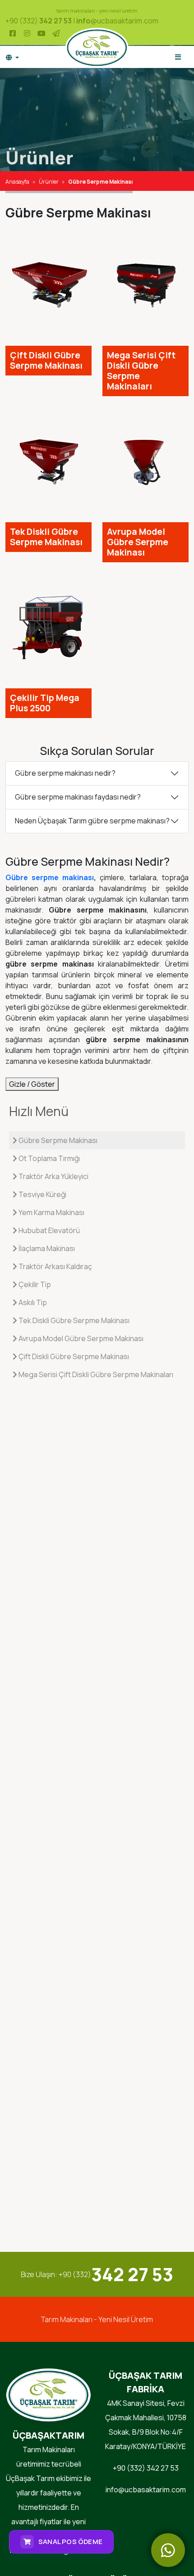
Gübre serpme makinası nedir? (65, 773)
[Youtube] (42, 33)
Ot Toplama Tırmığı (48, 1158)
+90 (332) (39, 21)
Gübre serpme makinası (50, 877)
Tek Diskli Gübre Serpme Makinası (73, 1320)
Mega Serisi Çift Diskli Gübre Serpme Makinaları (95, 1374)
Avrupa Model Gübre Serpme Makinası (80, 1338)
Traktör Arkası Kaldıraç (55, 1266)
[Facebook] (13, 33)
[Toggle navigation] (178, 57)
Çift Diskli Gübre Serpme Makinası (73, 1356)
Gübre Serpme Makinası (57, 1140)
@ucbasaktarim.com (117, 21)
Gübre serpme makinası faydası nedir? (78, 797)
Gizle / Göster (32, 1084)
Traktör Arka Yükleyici (53, 1176)
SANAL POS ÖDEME (70, 2542)
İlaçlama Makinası (46, 1248)
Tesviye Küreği (42, 1194)
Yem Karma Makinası (51, 1212)
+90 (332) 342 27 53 (146, 2468)
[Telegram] (56, 33)
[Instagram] (27, 33)
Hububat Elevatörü (48, 1230)
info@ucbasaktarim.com (146, 2490)
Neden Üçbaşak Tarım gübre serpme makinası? (92, 821)
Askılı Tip (32, 1302)
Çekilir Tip (34, 1284)
